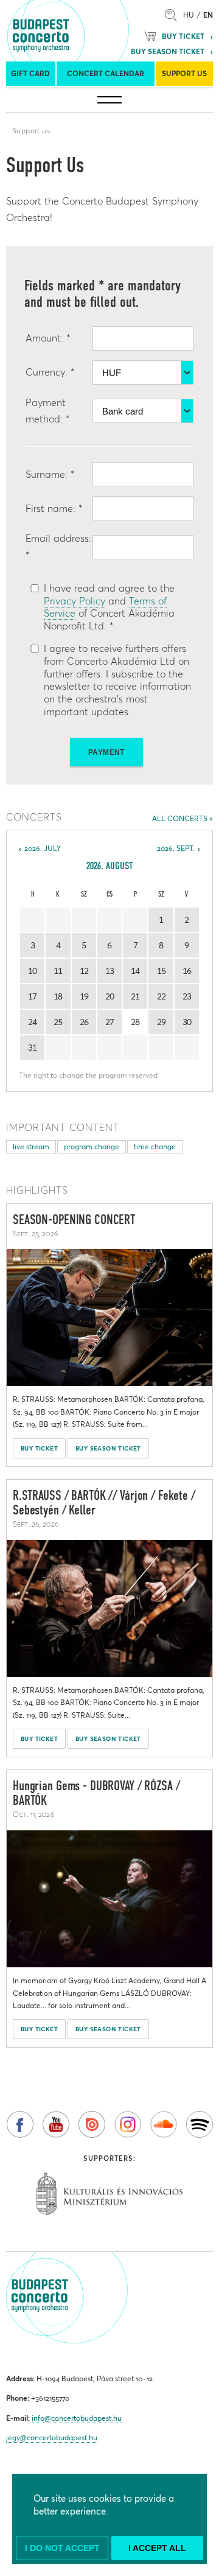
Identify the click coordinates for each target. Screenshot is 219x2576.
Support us (184, 73)
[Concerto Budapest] (83, 30)
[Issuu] (92, 2124)
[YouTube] (56, 2124)
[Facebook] (20, 2124)
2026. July (43, 848)
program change (92, 1146)
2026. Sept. (176, 848)
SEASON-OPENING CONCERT (74, 1220)
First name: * (54, 508)
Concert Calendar (106, 73)
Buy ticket (183, 36)
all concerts (180, 818)
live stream (31, 1146)
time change (155, 1146)
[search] (174, 15)
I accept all (157, 2548)
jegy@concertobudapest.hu (52, 2438)
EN (208, 15)
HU (189, 15)
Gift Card (30, 73)
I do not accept (62, 2548)
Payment (106, 752)
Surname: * (50, 474)
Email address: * (58, 546)
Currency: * (50, 372)
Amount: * (48, 338)
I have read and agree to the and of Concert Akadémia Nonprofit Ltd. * (109, 607)
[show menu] (109, 100)
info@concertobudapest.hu (77, 2418)
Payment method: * (48, 411)
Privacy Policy (75, 601)
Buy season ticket (168, 51)
